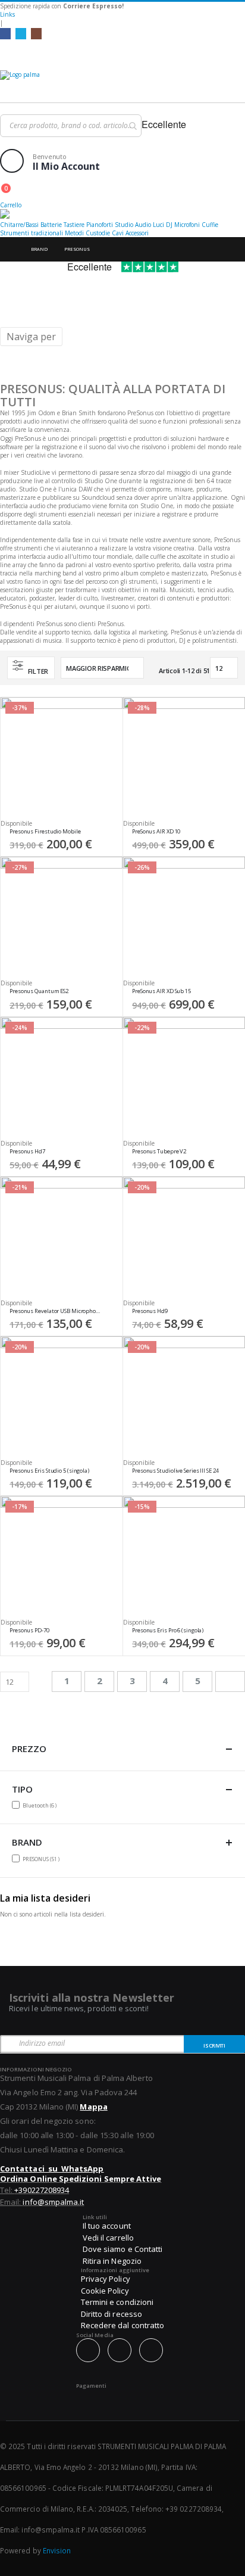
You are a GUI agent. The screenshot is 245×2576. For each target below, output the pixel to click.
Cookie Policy (105, 2291)
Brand (39, 249)
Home (10, 249)
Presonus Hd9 (150, 1311)
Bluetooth (41, 1805)
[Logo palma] (122, 83)
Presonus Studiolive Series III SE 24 (175, 1471)
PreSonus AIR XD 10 (156, 832)
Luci (158, 225)
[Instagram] (36, 33)
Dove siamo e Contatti (122, 2249)
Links (7, 14)
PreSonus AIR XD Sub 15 (161, 991)
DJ (169, 225)
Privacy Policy (106, 2279)
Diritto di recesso (111, 2314)
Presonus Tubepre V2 (159, 1152)
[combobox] (71, 126)
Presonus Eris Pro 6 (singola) (168, 1631)
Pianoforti (100, 225)
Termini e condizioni (117, 2302)
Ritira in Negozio (112, 2261)
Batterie (51, 225)
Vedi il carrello (108, 2238)
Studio (124, 225)
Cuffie (210, 225)
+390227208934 (42, 2190)
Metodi (74, 233)
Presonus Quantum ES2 (39, 991)
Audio (143, 225)
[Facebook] (5, 33)
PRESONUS (43, 1859)
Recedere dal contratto (122, 2325)
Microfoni (187, 225)
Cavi (118, 233)
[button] (109, 835)
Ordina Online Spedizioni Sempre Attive (81, 2179)
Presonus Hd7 (27, 1152)
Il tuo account (107, 2226)
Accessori (137, 233)
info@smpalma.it (53, 2202)
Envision (57, 2550)
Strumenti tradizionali (32, 233)
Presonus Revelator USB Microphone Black (56, 1311)
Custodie (98, 233)
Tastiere (74, 225)
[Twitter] (21, 33)
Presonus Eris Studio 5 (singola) (49, 1471)
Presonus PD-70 (29, 1631)
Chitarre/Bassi (19, 225)
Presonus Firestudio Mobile (45, 832)
